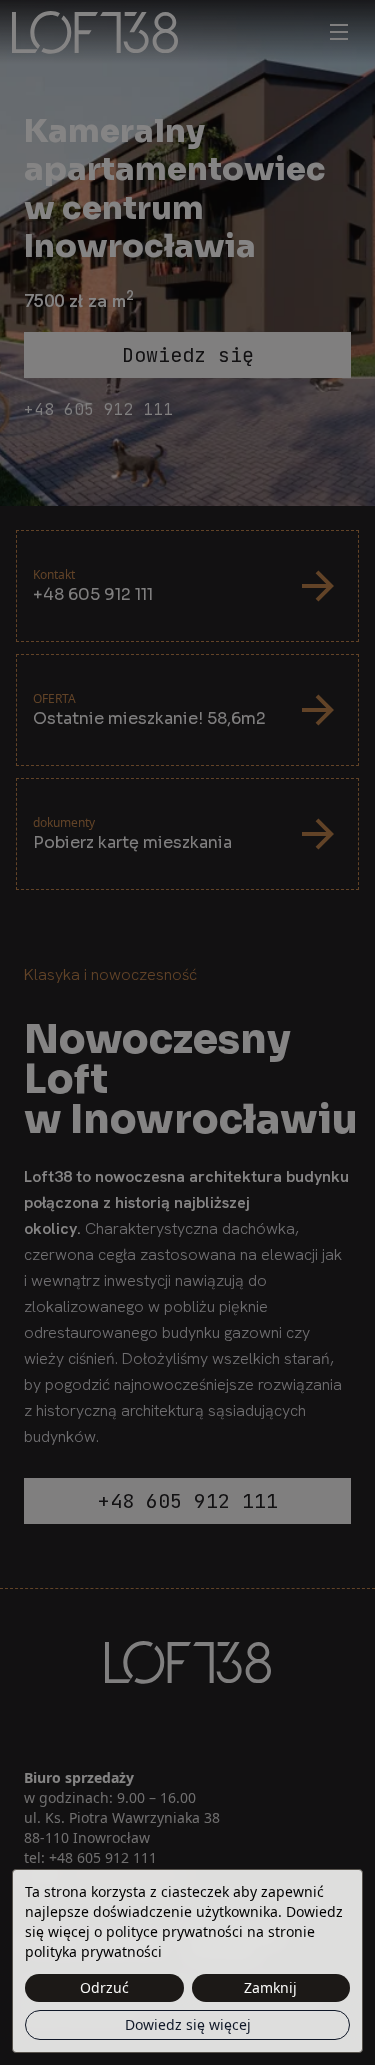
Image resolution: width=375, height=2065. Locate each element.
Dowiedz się (188, 355)
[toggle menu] (339, 32)
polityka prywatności (93, 1951)
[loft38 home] (163, 32)
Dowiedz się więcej (188, 2024)
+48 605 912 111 (99, 409)
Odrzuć (104, 1987)
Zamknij (270, 1987)
